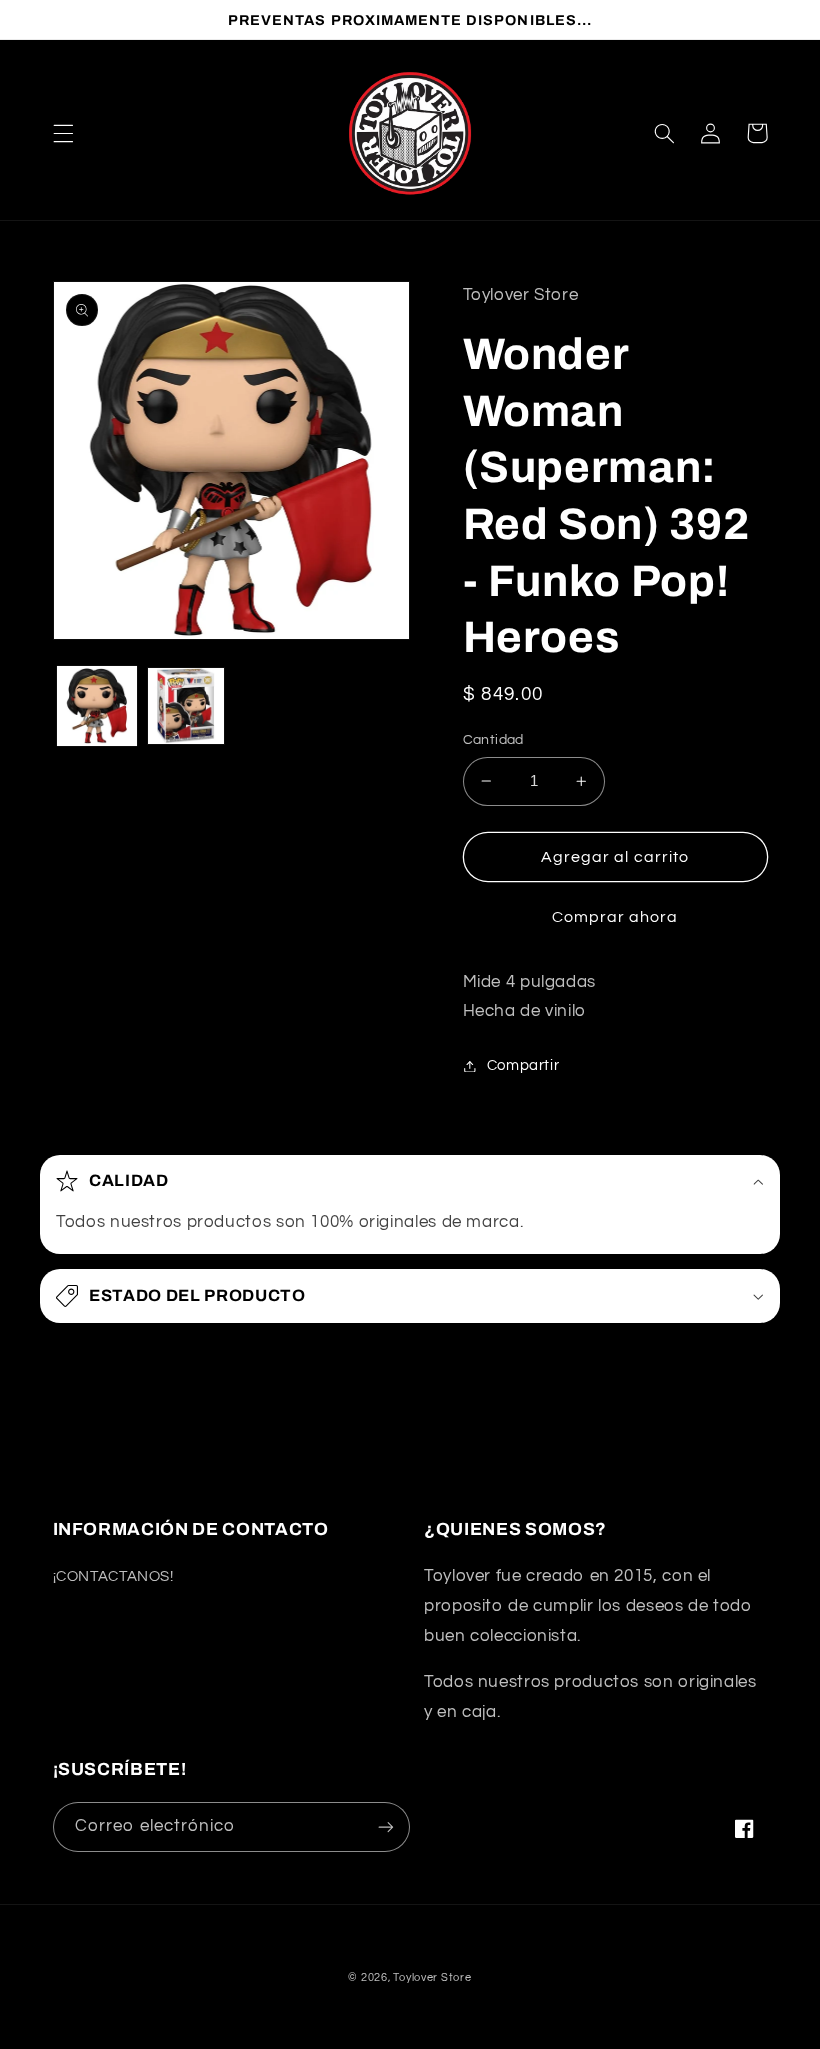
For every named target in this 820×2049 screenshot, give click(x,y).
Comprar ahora (615, 917)
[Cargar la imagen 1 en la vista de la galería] (97, 706)
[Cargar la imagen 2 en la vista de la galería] (186, 706)
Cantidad (493, 740)
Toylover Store (432, 1977)
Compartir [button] (523, 1065)
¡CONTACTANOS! (113, 1576)
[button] (63, 133)
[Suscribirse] (386, 1826)
